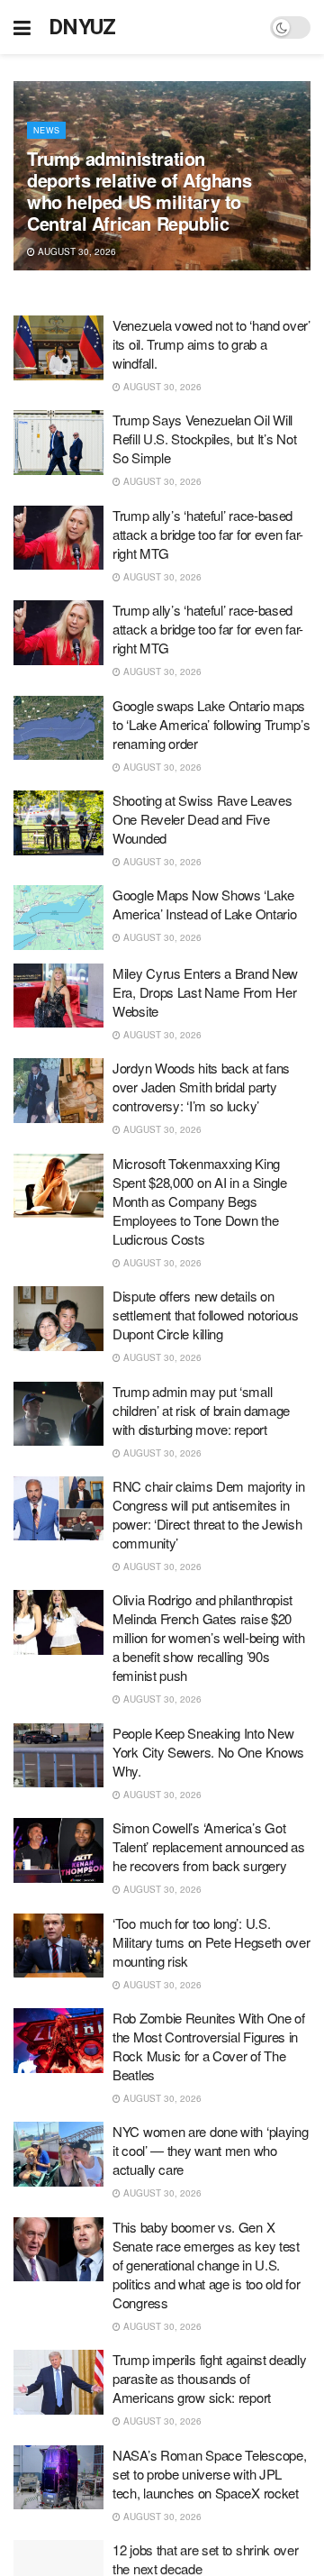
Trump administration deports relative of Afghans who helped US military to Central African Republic (139, 191)
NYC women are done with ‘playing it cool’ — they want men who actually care (210, 2150)
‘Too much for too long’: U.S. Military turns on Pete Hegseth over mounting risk (211, 1942)
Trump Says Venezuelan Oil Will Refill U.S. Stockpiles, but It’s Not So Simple (204, 438)
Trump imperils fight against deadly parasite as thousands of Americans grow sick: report (210, 2378)
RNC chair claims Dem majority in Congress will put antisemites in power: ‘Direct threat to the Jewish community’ (208, 1514)
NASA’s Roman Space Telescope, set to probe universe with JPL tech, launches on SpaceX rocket (209, 2474)
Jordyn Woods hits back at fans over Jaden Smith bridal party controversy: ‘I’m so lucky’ (201, 1087)
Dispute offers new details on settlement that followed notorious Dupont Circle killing (206, 1315)
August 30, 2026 (76, 251)
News (46, 130)
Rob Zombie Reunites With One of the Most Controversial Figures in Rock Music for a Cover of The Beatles (209, 2046)
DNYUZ (82, 27)
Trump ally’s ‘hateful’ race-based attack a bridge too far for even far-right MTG (208, 534)
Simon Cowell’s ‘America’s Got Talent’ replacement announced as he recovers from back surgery (208, 1846)
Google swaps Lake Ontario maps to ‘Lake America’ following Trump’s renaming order (211, 724)
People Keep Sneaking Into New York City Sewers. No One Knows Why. (208, 1752)
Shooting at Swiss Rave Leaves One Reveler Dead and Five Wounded (202, 819)
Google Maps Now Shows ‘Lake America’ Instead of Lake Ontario (204, 904)
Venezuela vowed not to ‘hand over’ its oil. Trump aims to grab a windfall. (211, 344)
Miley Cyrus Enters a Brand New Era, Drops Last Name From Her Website (205, 992)
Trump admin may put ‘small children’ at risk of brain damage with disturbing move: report (201, 1410)
